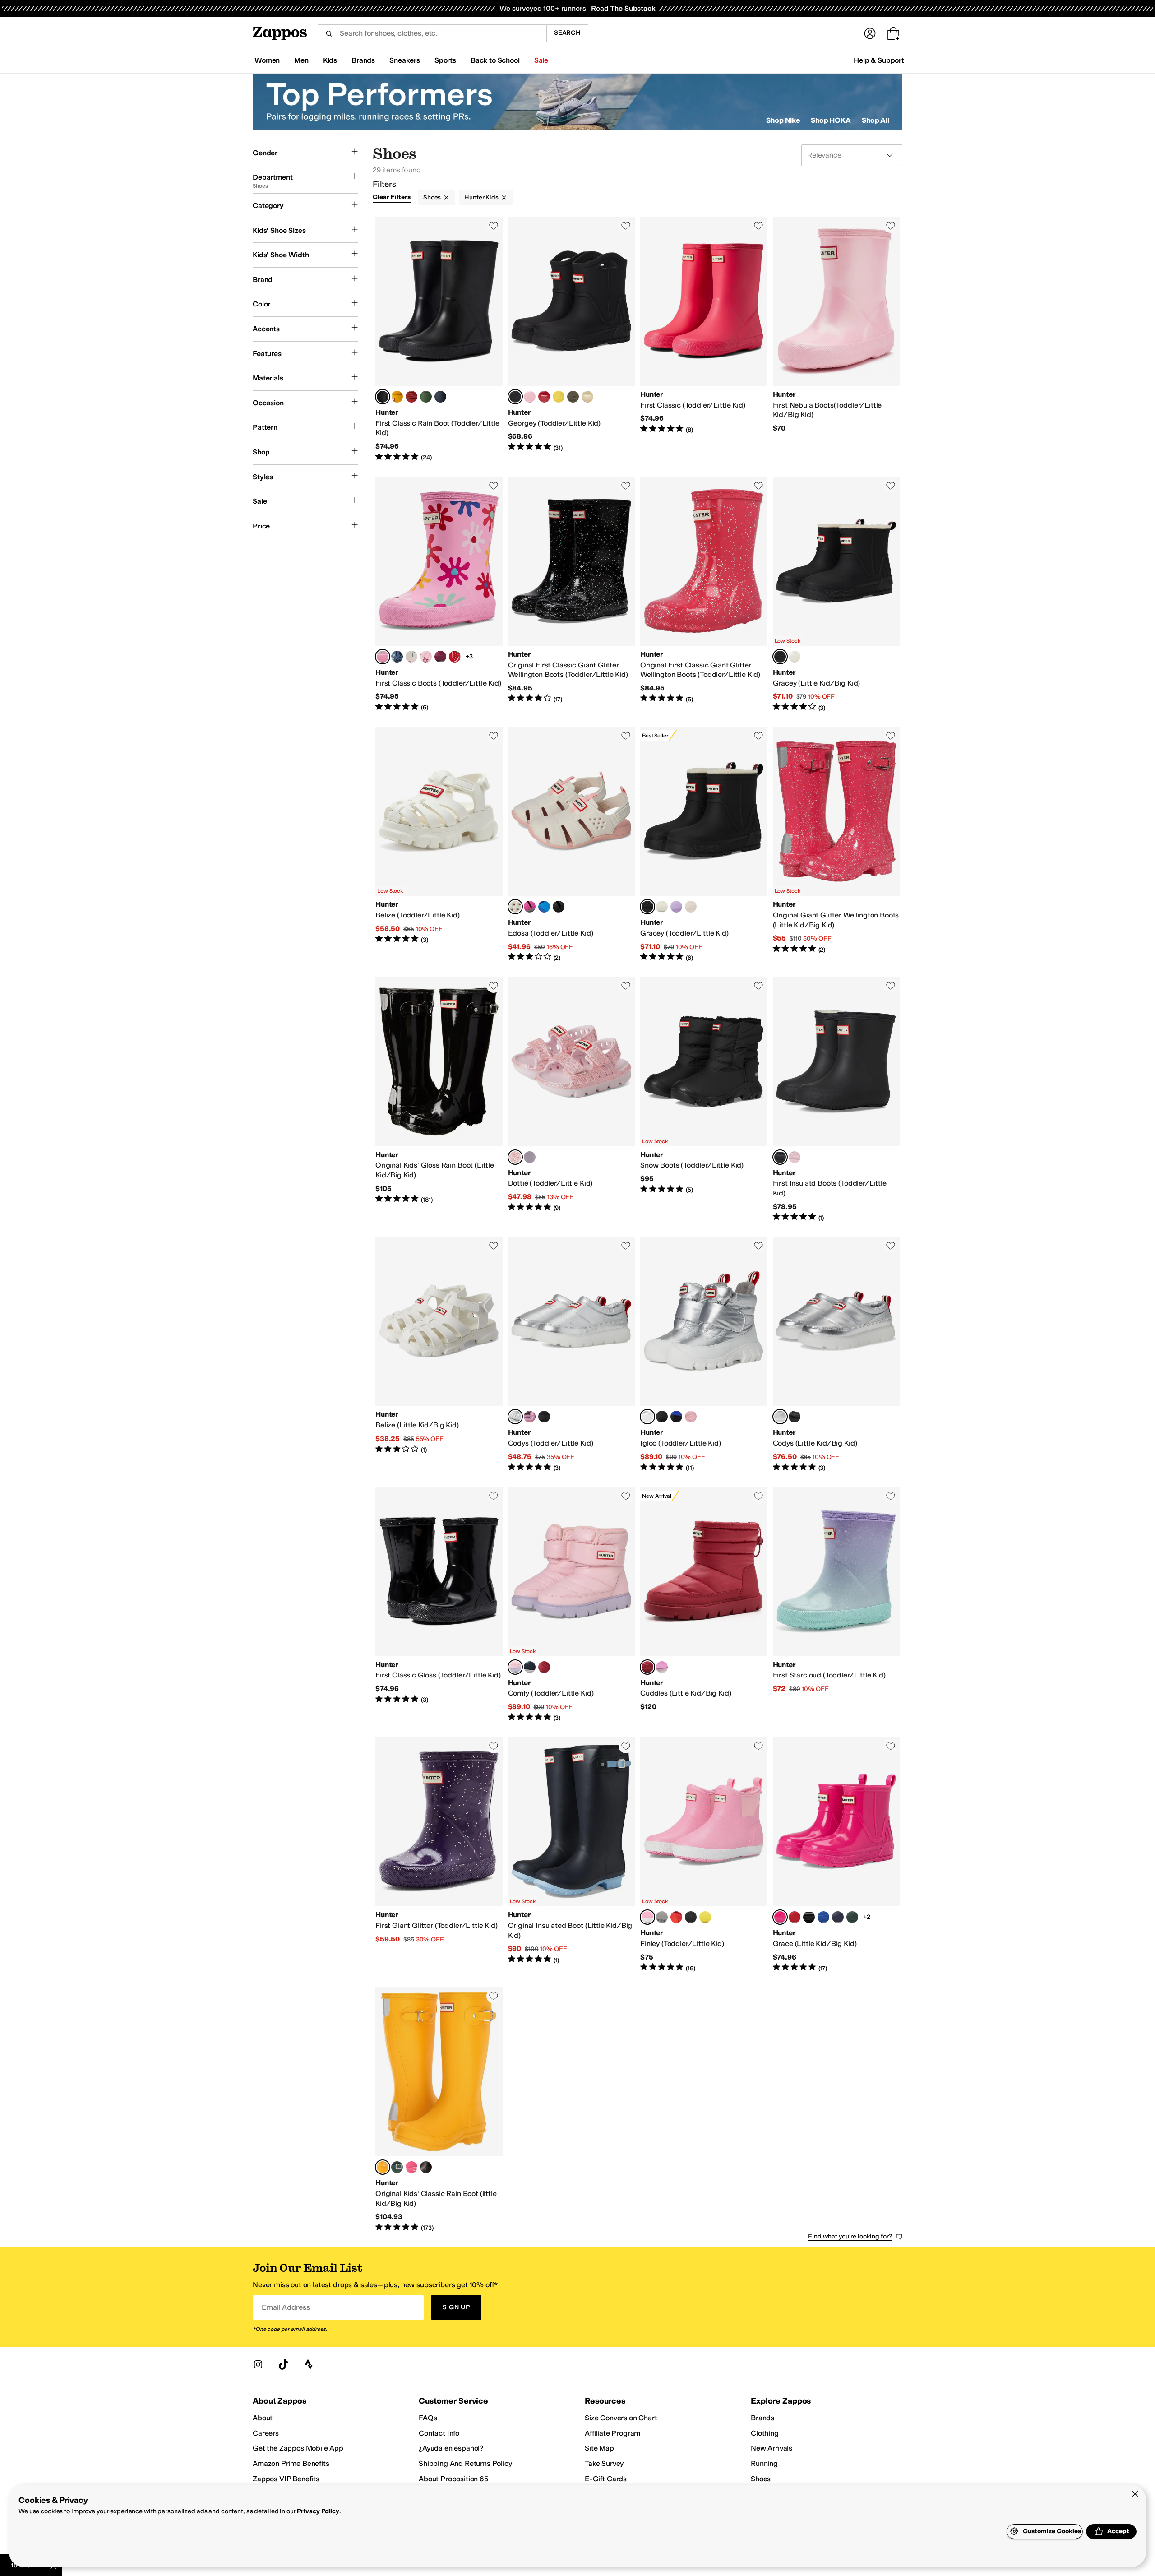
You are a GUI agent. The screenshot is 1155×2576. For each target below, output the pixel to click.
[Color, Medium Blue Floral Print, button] (397, 657)
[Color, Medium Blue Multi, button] (544, 907)
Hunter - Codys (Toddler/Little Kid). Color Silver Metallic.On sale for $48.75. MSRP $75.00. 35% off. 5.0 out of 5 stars (572, 1354)
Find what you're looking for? (850, 2236)
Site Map (599, 2448)
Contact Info (439, 2433)
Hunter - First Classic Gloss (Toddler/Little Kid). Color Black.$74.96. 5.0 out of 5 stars (439, 1605)
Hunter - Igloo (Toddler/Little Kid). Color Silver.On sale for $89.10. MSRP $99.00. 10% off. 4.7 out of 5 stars (704, 1354)
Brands (762, 2418)
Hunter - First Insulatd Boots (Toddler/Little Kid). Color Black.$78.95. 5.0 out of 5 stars (836, 1099)
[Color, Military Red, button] (411, 397)
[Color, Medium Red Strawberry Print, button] (455, 657)
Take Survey (604, 2463)
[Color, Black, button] (559, 907)
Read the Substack (623, 8)
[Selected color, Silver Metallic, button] (515, 1417)
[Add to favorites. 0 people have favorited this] (494, 226)
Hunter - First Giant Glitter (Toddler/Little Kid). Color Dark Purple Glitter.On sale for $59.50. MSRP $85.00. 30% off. (439, 1855)
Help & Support (879, 60)
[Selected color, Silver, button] (647, 1417)
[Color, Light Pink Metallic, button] (530, 1417)
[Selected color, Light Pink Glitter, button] (647, 1917)
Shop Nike (783, 120)
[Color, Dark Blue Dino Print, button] (530, 1667)
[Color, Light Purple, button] (676, 907)
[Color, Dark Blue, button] (838, 1917)
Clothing (765, 2433)
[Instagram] (258, 2364)
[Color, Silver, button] (795, 657)
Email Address (286, 2307)
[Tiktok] (283, 2364)
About (263, 2418)
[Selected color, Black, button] (383, 397)
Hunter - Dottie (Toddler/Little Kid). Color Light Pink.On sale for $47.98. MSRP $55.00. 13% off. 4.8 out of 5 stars (572, 1099)
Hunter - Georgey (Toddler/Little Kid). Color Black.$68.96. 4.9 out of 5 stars (572, 339)
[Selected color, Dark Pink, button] (780, 1917)
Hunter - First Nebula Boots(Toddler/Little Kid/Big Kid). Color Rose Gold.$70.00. (836, 339)
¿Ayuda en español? (451, 2448)
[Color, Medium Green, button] (852, 1917)
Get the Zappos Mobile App (298, 2448)
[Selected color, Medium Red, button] (647, 1667)
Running (764, 2463)
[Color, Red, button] (544, 397)
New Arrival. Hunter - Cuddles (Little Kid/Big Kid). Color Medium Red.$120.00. (704, 1605)
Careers (266, 2433)
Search (567, 33)
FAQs (428, 2418)
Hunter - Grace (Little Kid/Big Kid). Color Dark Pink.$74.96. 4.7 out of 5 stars (836, 1855)
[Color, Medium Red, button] (544, 1667)
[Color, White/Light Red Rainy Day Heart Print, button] (411, 657)
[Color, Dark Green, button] (573, 397)
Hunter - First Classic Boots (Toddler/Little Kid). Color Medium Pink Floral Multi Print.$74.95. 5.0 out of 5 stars (439, 594)
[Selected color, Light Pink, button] (515, 1157)
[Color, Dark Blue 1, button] (823, 1917)
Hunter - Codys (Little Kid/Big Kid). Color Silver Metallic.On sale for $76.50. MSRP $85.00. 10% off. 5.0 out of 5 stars (836, 1354)
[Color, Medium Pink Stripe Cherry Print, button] (426, 657)
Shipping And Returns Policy (465, 2463)
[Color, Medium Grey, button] (662, 1917)
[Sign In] (870, 33)
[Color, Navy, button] (440, 397)
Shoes (432, 197)
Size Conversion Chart (621, 2418)
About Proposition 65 (453, 2479)
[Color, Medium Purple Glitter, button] (530, 1157)
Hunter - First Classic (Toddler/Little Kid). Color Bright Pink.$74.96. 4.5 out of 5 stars (704, 339)
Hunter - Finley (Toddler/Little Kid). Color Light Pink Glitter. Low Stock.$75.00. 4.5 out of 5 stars (704, 1855)
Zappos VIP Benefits (286, 2479)
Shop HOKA (831, 120)
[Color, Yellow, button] (397, 397)
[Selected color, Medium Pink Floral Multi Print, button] (383, 657)
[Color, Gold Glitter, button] (587, 397)
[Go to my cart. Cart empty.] (893, 33)
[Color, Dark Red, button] (440, 657)
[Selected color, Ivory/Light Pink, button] (515, 907)
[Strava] (309, 2364)
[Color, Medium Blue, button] (676, 1417)
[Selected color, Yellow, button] (383, 2167)
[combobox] (432, 33)
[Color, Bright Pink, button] (411, 2167)
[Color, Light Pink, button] (530, 397)
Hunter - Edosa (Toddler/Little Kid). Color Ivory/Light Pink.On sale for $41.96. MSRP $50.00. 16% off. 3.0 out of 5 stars (572, 844)
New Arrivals (772, 2448)
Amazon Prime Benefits (291, 2463)
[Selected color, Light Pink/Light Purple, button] (515, 1667)
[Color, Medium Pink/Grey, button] (530, 907)
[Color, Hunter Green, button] (426, 397)
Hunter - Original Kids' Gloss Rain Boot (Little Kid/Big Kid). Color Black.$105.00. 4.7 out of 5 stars (439, 1099)
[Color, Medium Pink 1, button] (662, 1667)
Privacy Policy (318, 2511)
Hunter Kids (481, 197)
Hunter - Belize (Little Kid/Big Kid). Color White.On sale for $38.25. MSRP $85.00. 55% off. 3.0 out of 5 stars (439, 1354)
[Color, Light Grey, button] (691, 907)
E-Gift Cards (606, 2479)
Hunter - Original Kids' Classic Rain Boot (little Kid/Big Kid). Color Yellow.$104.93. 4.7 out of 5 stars (439, 2110)
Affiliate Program (612, 2433)
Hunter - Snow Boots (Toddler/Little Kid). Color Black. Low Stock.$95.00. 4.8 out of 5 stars (704, 1099)
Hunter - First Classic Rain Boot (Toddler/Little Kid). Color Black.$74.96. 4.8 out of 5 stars (439, 339)
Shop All (875, 120)
